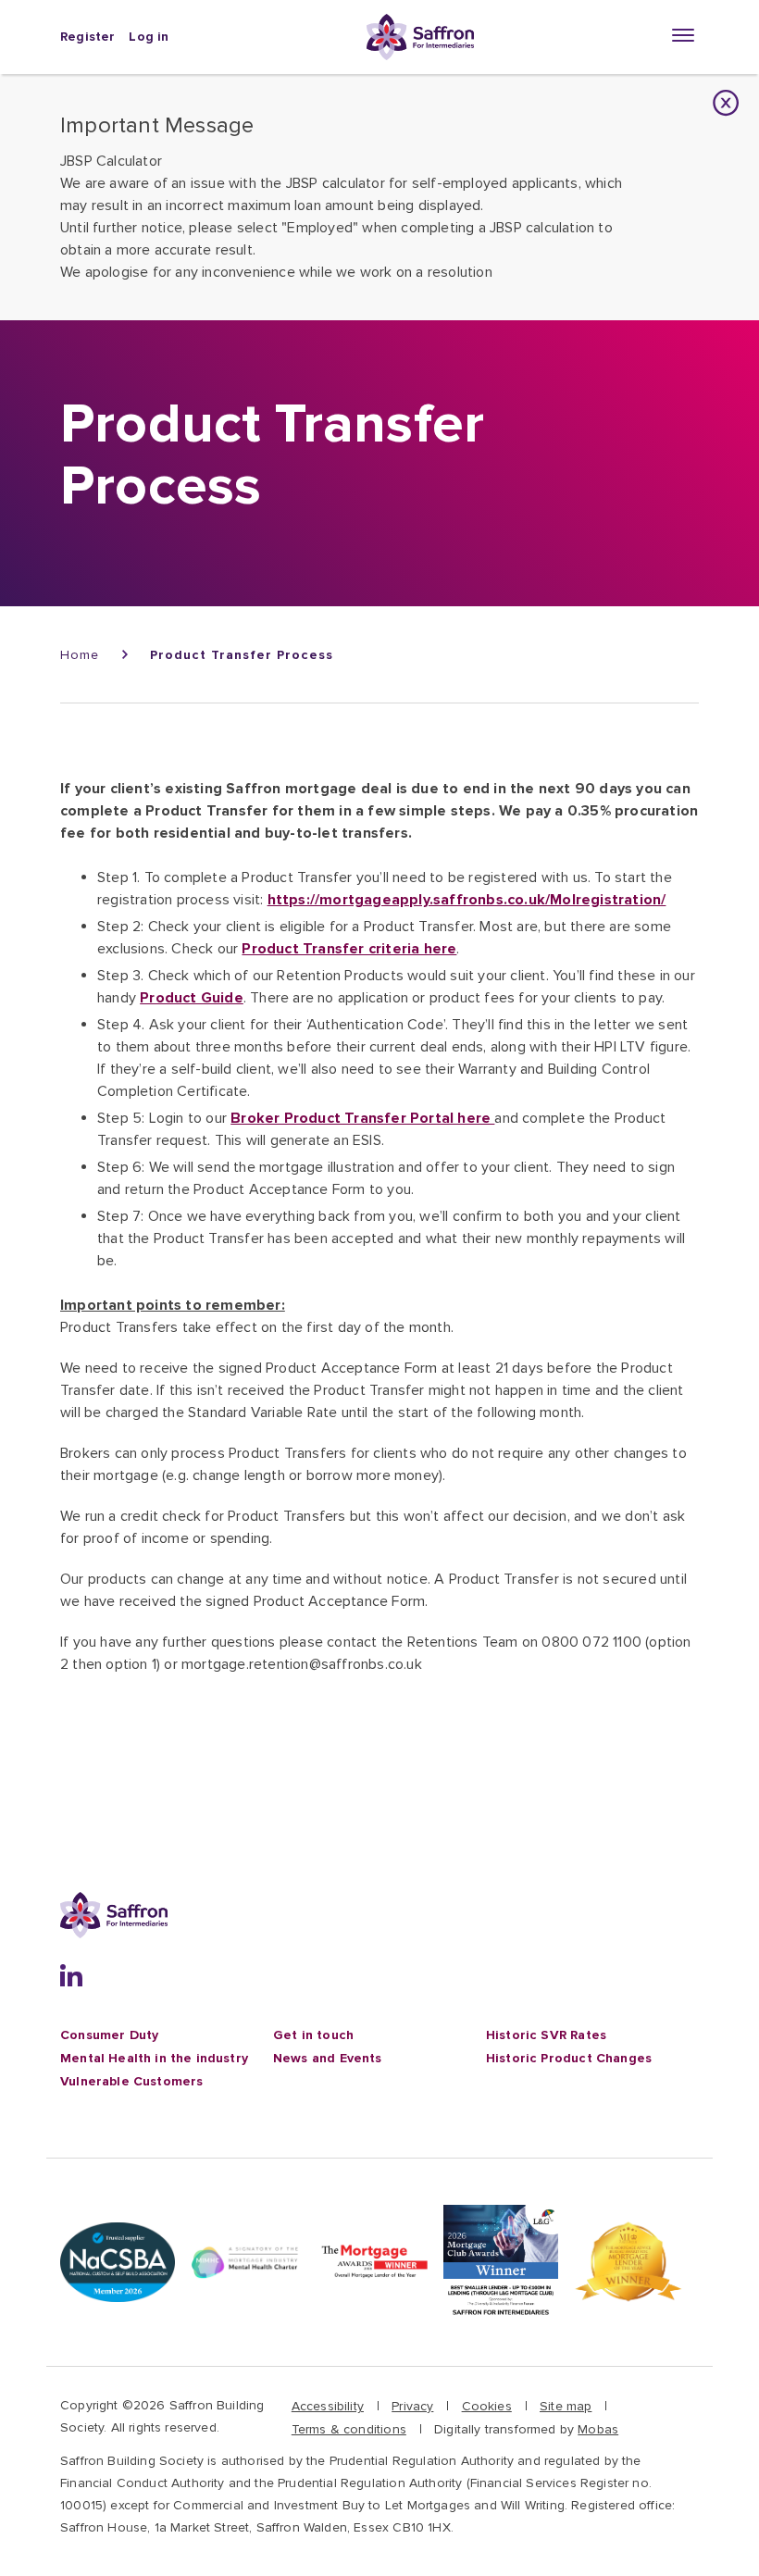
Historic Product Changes (569, 2058)
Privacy (412, 2406)
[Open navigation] (685, 35)
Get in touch (313, 2035)
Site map (566, 2406)
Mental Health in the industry (154, 2058)
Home (80, 655)
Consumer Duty (109, 2035)
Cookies (487, 2406)
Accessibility (328, 2406)
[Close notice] (726, 103)
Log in (149, 37)
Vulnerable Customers (131, 2081)
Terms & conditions (349, 2429)
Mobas (598, 2429)
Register (87, 37)
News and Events (328, 2058)
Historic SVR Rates (546, 2035)
